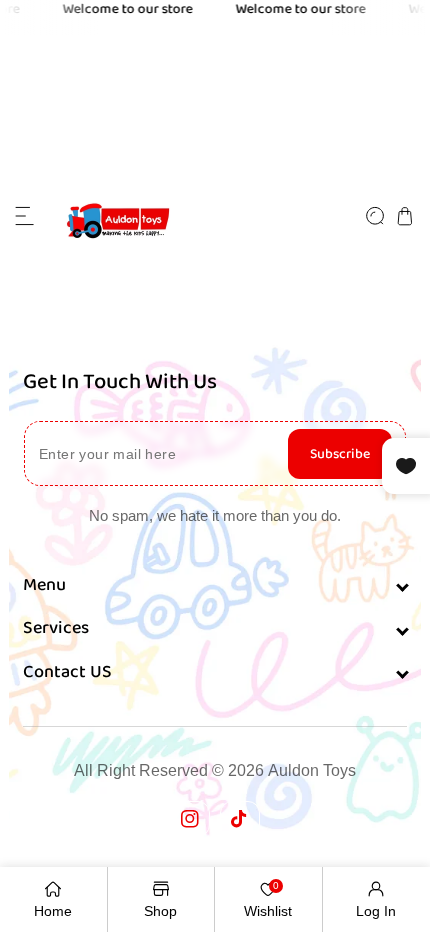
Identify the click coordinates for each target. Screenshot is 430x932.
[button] (25, 216)
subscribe (340, 454)
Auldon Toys (312, 770)
